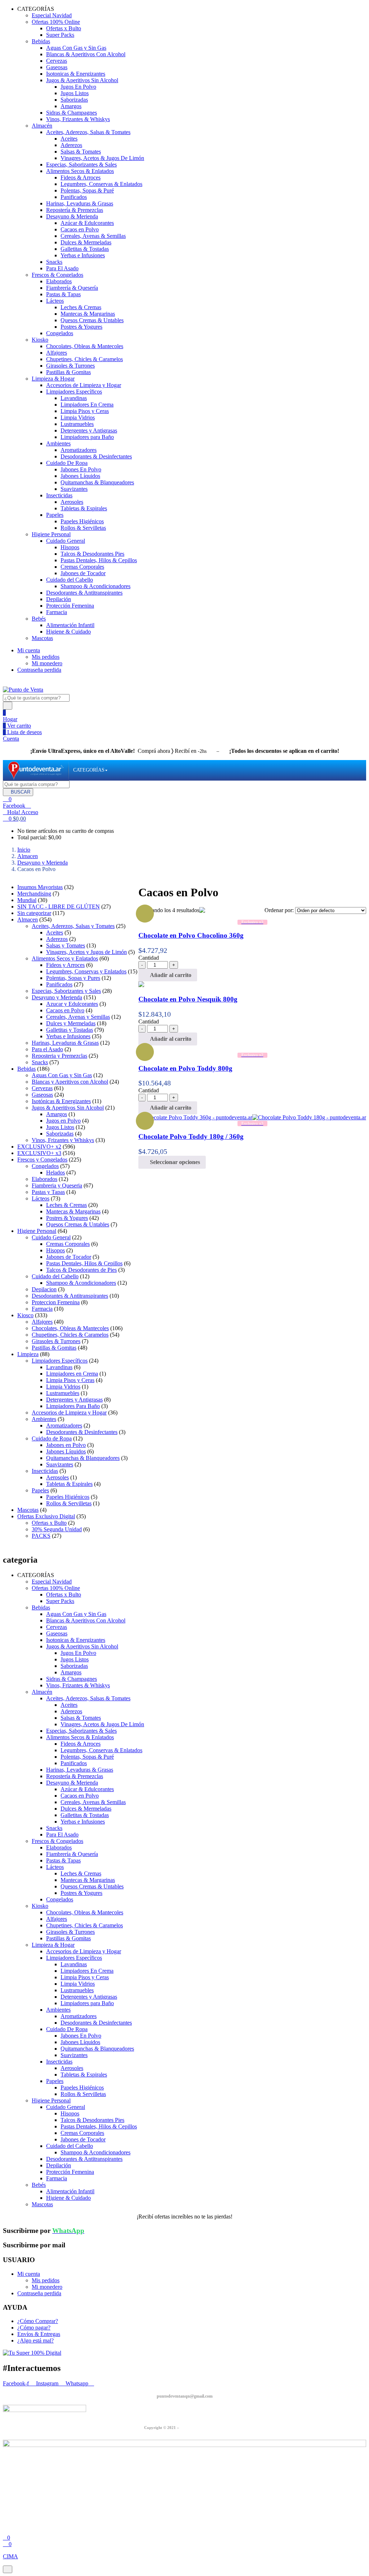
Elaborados (59, 281)
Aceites (69, 139)
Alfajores (57, 353)
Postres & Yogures (81, 327)
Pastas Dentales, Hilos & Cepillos (99, 560)
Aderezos (71, 145)
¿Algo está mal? (35, 2340)
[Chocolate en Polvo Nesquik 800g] (141, 985)
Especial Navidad (52, 15)
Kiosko (40, 340)
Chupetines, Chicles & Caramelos (85, 359)
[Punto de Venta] (36, 770)
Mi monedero (47, 663)
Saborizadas (74, 100)
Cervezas (57, 61)
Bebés (39, 619)
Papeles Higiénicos (82, 521)
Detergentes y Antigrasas (89, 430)
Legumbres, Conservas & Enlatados (101, 184)
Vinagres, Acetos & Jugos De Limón (102, 158)
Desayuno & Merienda (72, 216)
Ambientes (58, 443)
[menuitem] (89, 770)
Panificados (74, 197)
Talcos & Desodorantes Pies (92, 554)
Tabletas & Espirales (84, 508)
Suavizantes (74, 489)
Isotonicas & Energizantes (76, 74)
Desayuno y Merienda (43, 863)
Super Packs (60, 35)
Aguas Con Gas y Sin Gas (76, 48)
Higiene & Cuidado (68, 632)
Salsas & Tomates (81, 152)
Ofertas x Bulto (64, 28)
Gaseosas (57, 67)
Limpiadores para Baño (87, 437)
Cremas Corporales (82, 567)
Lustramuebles (77, 424)
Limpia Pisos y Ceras (85, 411)
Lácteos (55, 301)
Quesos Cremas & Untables (92, 320)
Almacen (28, 856)
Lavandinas (74, 398)
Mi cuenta (29, 650)
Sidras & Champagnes (72, 113)
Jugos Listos (75, 93)
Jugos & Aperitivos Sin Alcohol (82, 80)
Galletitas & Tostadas (85, 249)
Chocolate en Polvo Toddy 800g (185, 1068)
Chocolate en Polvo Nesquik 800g (188, 999)
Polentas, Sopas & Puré (87, 190)
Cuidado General (66, 541)
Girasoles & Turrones (70, 366)
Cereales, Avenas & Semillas (93, 236)
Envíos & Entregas (39, 2334)
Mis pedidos (46, 657)
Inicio (24, 850)
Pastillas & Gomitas (68, 372)
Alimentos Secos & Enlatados (80, 171)
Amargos (71, 106)
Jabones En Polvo (81, 469)
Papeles (55, 515)
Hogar (10, 719)
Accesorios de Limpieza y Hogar (84, 385)
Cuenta (11, 739)
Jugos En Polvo (78, 87)
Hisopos (70, 547)
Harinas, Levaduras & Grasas (80, 203)
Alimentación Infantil (70, 625)
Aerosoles (72, 502)
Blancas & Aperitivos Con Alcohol (86, 54)
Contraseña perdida (39, 670)
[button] (14, 819)
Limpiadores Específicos (74, 392)
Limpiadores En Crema (87, 405)
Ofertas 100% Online (56, 22)
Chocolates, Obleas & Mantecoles (85, 346)
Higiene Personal (51, 534)
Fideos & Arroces (81, 177)
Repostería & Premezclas (75, 210)
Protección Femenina (70, 606)
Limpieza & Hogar (53, 379)
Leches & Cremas (81, 307)
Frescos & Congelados (57, 275)
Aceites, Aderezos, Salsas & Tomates (88, 132)
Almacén (42, 126)
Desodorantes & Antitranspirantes (84, 593)
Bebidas (41, 41)
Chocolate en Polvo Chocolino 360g (191, 935)
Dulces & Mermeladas (86, 242)
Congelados (60, 333)
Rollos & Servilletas (83, 528)
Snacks (54, 262)
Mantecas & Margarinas (88, 314)
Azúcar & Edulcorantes (87, 223)
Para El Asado (62, 268)
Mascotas (42, 638)
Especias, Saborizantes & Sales (81, 165)
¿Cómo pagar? (34, 2328)
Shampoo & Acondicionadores (95, 586)
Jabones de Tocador (83, 573)
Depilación (59, 599)
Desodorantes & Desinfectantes (96, 456)
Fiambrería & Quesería (72, 288)
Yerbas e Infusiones (83, 255)
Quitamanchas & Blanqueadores (97, 482)
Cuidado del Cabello (70, 580)
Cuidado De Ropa (67, 463)
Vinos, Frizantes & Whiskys (78, 119)
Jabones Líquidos (80, 476)
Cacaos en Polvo (80, 229)
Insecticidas (59, 495)
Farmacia (57, 612)
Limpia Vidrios (78, 418)
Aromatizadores (79, 450)
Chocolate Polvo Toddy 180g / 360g (191, 1136)
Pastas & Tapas (63, 294)
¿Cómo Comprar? (38, 2321)
